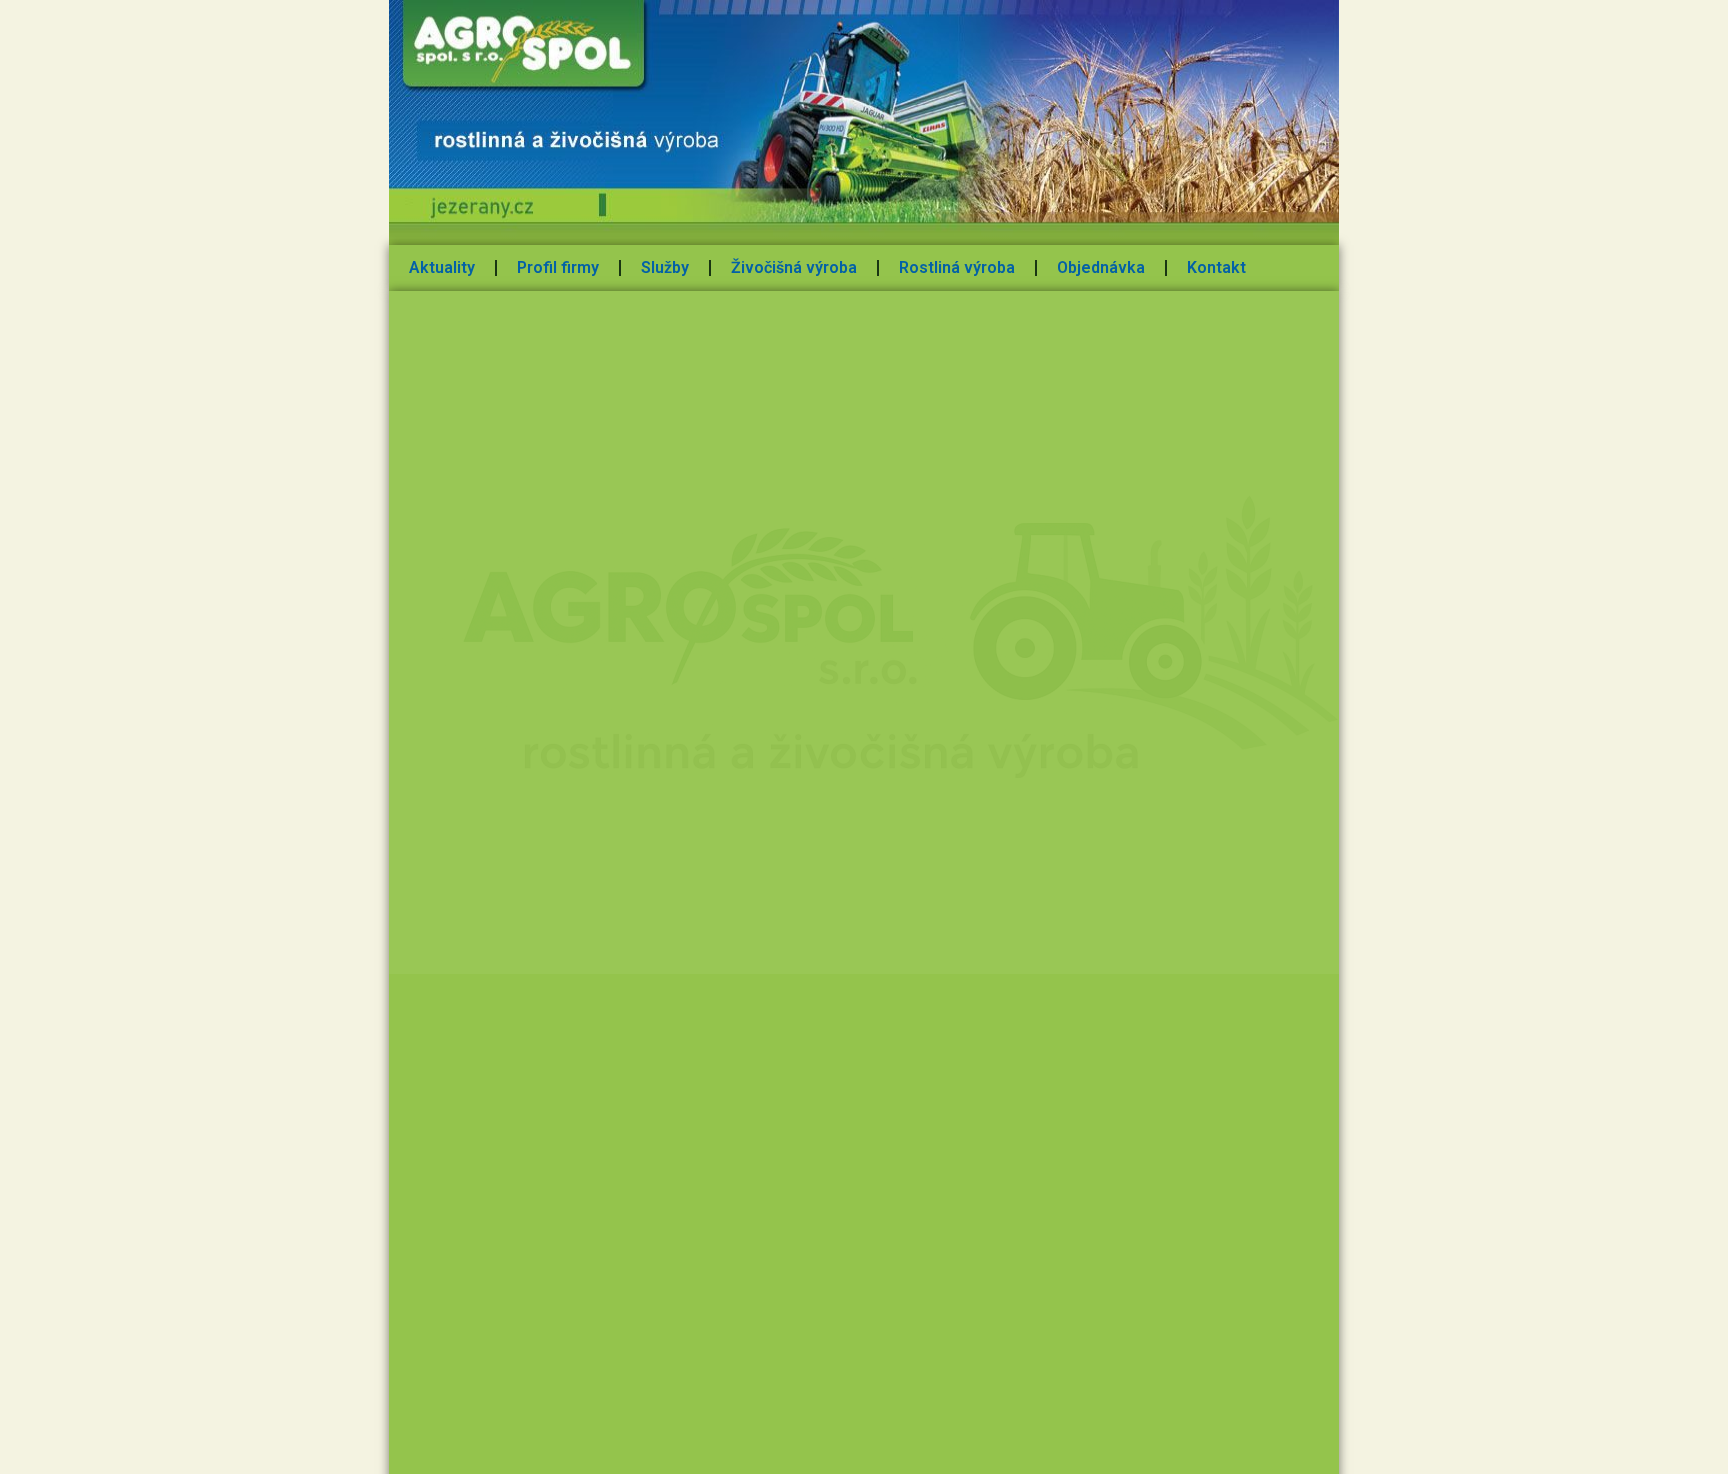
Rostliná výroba (957, 267)
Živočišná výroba (794, 267)
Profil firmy (558, 267)
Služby (665, 267)
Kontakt (1216, 267)
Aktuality (442, 267)
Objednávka (1101, 267)
